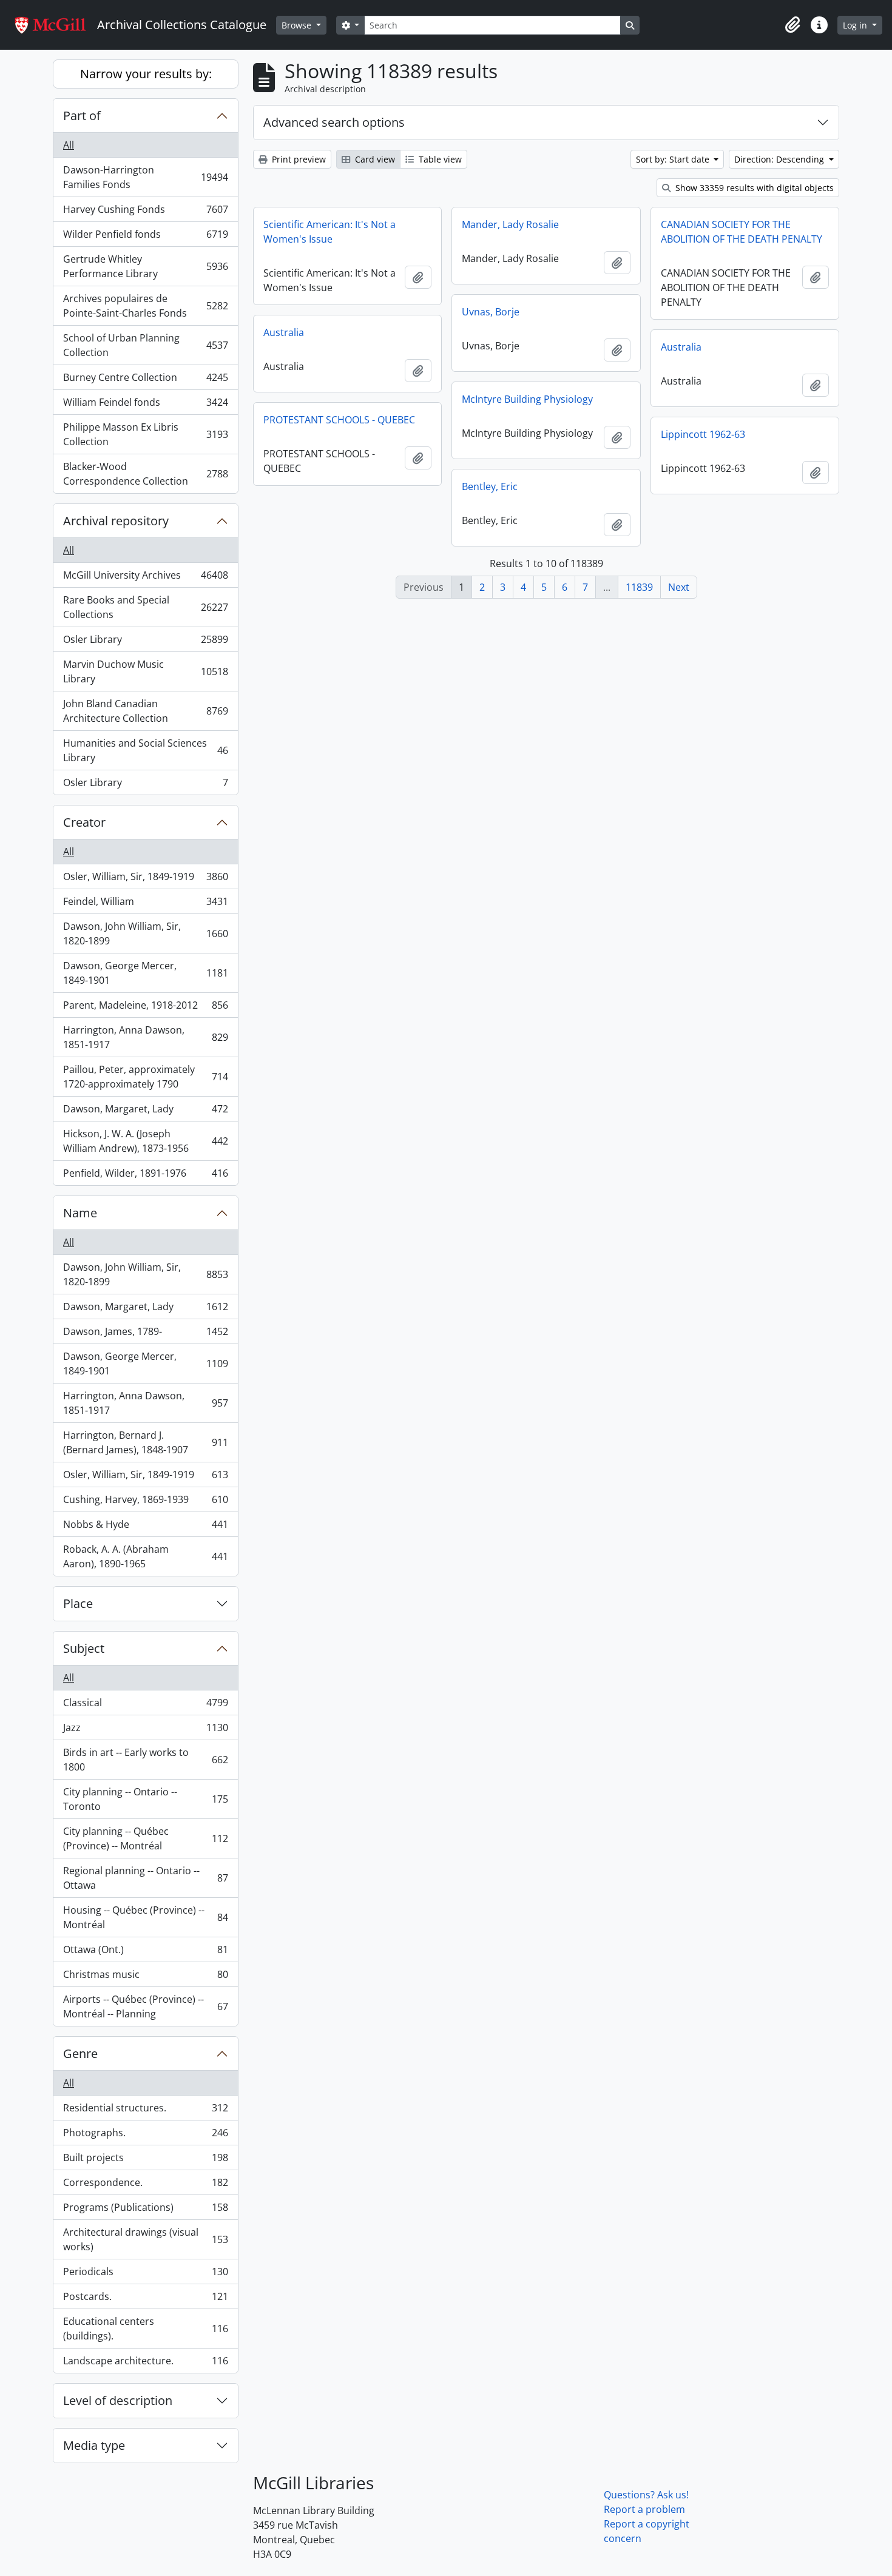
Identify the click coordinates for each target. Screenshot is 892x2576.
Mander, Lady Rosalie (510, 224)
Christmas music (145, 1977)
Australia (284, 332)
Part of (82, 116)
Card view (374, 159)
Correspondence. (145, 2185)
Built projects (145, 2161)
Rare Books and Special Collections (145, 607)
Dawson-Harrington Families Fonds (145, 177)
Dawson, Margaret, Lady (145, 1112)
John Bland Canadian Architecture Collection (145, 711)
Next (679, 587)
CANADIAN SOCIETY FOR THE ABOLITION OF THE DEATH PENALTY (742, 232)
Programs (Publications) (145, 2210)
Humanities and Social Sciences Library (145, 750)
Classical (145, 1706)
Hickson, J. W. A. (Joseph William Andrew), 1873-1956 (145, 1141)
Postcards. (145, 2299)
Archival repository (116, 521)
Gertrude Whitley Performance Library (145, 266)
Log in (856, 25)
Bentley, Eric (490, 486)
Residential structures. (145, 2111)
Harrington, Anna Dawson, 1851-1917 (145, 1037)
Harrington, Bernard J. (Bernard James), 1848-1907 (145, 1442)
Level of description (118, 2400)
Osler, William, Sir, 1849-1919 (145, 879)
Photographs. (145, 2136)
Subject (84, 1648)
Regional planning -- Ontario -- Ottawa (145, 1878)
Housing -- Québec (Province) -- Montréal (145, 1917)
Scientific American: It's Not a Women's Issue (329, 232)
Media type (94, 2445)
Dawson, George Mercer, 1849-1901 (145, 973)
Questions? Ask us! (646, 2495)
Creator (84, 822)
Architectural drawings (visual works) (145, 2239)
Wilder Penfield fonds (145, 237)
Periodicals (145, 2275)
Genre (80, 2053)
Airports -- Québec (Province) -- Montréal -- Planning (145, 2006)
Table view (439, 159)
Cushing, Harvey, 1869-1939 (145, 1502)
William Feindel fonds (145, 405)
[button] (792, 25)
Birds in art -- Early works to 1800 (145, 1760)
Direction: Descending (780, 159)
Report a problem (644, 2509)
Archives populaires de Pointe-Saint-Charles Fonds (145, 306)
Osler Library (145, 642)
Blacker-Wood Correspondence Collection (145, 474)
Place (78, 1603)
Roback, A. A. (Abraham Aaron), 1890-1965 (145, 1556)
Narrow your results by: (146, 74)
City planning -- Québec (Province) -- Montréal (145, 1838)
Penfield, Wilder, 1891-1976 (145, 1176)
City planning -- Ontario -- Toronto (145, 1799)
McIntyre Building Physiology (527, 399)
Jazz (145, 1730)
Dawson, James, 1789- (145, 1334)
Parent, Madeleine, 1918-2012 (145, 1008)
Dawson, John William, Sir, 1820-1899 (145, 933)
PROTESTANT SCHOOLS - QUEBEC (339, 420)
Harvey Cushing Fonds (145, 212)
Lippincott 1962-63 (703, 434)
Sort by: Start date (674, 159)
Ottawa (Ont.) (145, 1952)
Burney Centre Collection (145, 380)
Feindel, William (145, 904)
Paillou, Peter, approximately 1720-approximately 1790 (145, 1077)
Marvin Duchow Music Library (145, 671)
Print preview (298, 159)
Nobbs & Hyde (145, 1527)
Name (80, 1213)
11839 (639, 587)
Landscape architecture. (145, 2363)
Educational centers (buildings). (145, 2329)
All (69, 145)
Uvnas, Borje (491, 312)
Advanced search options (334, 122)
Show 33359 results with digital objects (753, 188)
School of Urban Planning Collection (145, 345)
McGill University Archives (145, 578)
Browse (298, 25)
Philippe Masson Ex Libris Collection (145, 434)
